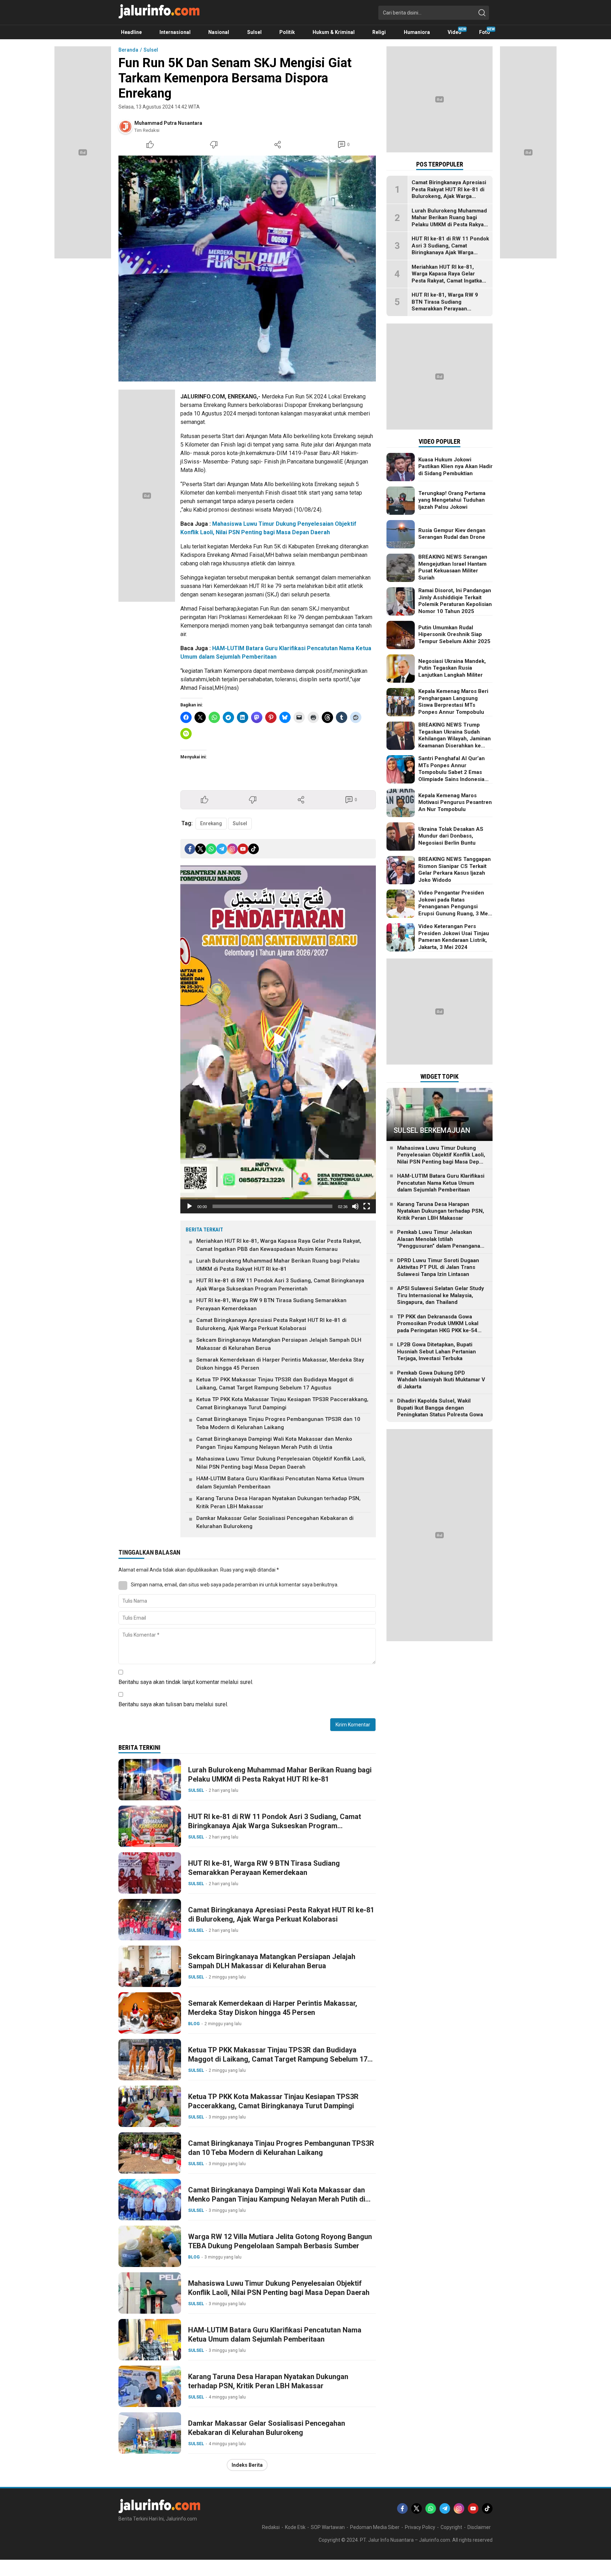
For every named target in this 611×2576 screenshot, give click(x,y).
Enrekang (211, 823)
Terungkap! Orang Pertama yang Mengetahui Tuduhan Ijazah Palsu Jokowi (452, 500)
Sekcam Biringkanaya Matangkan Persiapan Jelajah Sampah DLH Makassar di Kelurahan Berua (279, 1344)
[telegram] (222, 849)
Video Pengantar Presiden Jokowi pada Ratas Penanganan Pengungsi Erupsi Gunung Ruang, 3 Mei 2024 (454, 907)
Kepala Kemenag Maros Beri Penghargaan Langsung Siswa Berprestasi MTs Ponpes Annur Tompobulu (453, 702)
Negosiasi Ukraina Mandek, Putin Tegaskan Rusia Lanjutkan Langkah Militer (452, 668)
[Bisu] (355, 1206)
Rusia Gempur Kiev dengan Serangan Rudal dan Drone (452, 534)
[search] (482, 13)
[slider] (272, 1206)
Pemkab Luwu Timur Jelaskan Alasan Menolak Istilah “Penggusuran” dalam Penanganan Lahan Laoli (440, 1243)
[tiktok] (254, 849)
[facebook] (190, 849)
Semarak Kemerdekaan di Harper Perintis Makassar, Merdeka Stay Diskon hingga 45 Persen (280, 1364)
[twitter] (200, 849)
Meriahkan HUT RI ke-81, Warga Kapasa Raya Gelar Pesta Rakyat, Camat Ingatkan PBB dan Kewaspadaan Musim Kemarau (279, 1245)
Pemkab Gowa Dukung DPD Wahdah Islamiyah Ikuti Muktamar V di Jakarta (441, 1380)
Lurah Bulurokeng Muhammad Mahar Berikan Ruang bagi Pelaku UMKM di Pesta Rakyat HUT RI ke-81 (278, 1265)
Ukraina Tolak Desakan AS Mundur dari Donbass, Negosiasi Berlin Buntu (451, 836)
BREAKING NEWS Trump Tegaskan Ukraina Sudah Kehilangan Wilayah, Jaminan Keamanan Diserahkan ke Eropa (455, 739)
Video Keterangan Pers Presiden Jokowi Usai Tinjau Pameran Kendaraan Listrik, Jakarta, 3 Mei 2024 (454, 937)
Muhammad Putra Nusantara (168, 123)
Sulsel (151, 50)
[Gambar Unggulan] (247, 269)
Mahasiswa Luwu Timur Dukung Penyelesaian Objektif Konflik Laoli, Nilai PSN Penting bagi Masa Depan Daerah (281, 1463)
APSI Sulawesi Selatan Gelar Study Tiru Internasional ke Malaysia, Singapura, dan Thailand (441, 1295)
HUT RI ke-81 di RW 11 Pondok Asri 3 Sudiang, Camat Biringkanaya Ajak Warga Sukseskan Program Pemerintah (280, 1285)
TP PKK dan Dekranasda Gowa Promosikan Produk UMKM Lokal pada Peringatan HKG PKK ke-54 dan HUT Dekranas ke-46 (438, 1327)
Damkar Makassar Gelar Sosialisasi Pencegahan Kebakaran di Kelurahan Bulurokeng (275, 1522)
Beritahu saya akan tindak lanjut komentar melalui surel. (186, 1682)
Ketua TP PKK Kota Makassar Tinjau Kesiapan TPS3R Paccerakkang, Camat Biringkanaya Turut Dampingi (282, 1403)
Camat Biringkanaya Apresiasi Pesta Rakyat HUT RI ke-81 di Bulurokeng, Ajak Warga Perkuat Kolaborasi (271, 1324)
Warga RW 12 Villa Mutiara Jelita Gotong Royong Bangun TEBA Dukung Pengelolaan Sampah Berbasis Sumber (280, 2241)
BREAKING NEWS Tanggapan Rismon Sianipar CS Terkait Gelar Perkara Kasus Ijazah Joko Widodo (455, 870)
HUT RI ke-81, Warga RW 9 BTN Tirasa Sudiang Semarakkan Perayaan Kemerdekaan (271, 1304)
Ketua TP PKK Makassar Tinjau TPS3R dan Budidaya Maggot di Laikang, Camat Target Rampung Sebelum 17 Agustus (275, 1384)
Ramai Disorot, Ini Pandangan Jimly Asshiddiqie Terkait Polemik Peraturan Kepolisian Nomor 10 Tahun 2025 (455, 601)
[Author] (126, 127)
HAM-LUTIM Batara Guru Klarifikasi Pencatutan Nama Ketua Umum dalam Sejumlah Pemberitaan (280, 1483)
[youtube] (243, 849)
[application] (278, 1039)
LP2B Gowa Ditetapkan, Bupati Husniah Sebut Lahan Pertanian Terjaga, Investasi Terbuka (437, 1351)
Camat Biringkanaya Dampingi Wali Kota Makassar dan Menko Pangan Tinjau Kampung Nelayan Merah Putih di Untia (274, 1443)
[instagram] (232, 849)
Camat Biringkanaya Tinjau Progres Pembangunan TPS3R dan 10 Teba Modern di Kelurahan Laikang (278, 1423)
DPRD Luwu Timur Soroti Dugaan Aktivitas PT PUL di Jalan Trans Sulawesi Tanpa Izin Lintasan (438, 1267)
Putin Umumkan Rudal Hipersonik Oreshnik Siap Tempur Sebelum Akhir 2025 (454, 634)
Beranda (128, 50)
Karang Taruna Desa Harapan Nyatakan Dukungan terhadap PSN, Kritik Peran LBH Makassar (278, 1502)
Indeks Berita (247, 2465)
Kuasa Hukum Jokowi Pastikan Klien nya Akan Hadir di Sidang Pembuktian (455, 467)
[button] (278, 1039)
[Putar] (190, 1206)
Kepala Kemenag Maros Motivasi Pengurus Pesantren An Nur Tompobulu (455, 802)
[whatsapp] (211, 849)
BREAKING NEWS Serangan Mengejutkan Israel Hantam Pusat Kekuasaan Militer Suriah (453, 567)
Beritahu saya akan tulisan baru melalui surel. (173, 1704)
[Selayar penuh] (367, 1206)
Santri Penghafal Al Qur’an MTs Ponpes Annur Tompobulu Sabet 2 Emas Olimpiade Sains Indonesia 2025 (452, 772)
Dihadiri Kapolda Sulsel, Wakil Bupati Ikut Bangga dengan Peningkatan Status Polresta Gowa (440, 1408)
